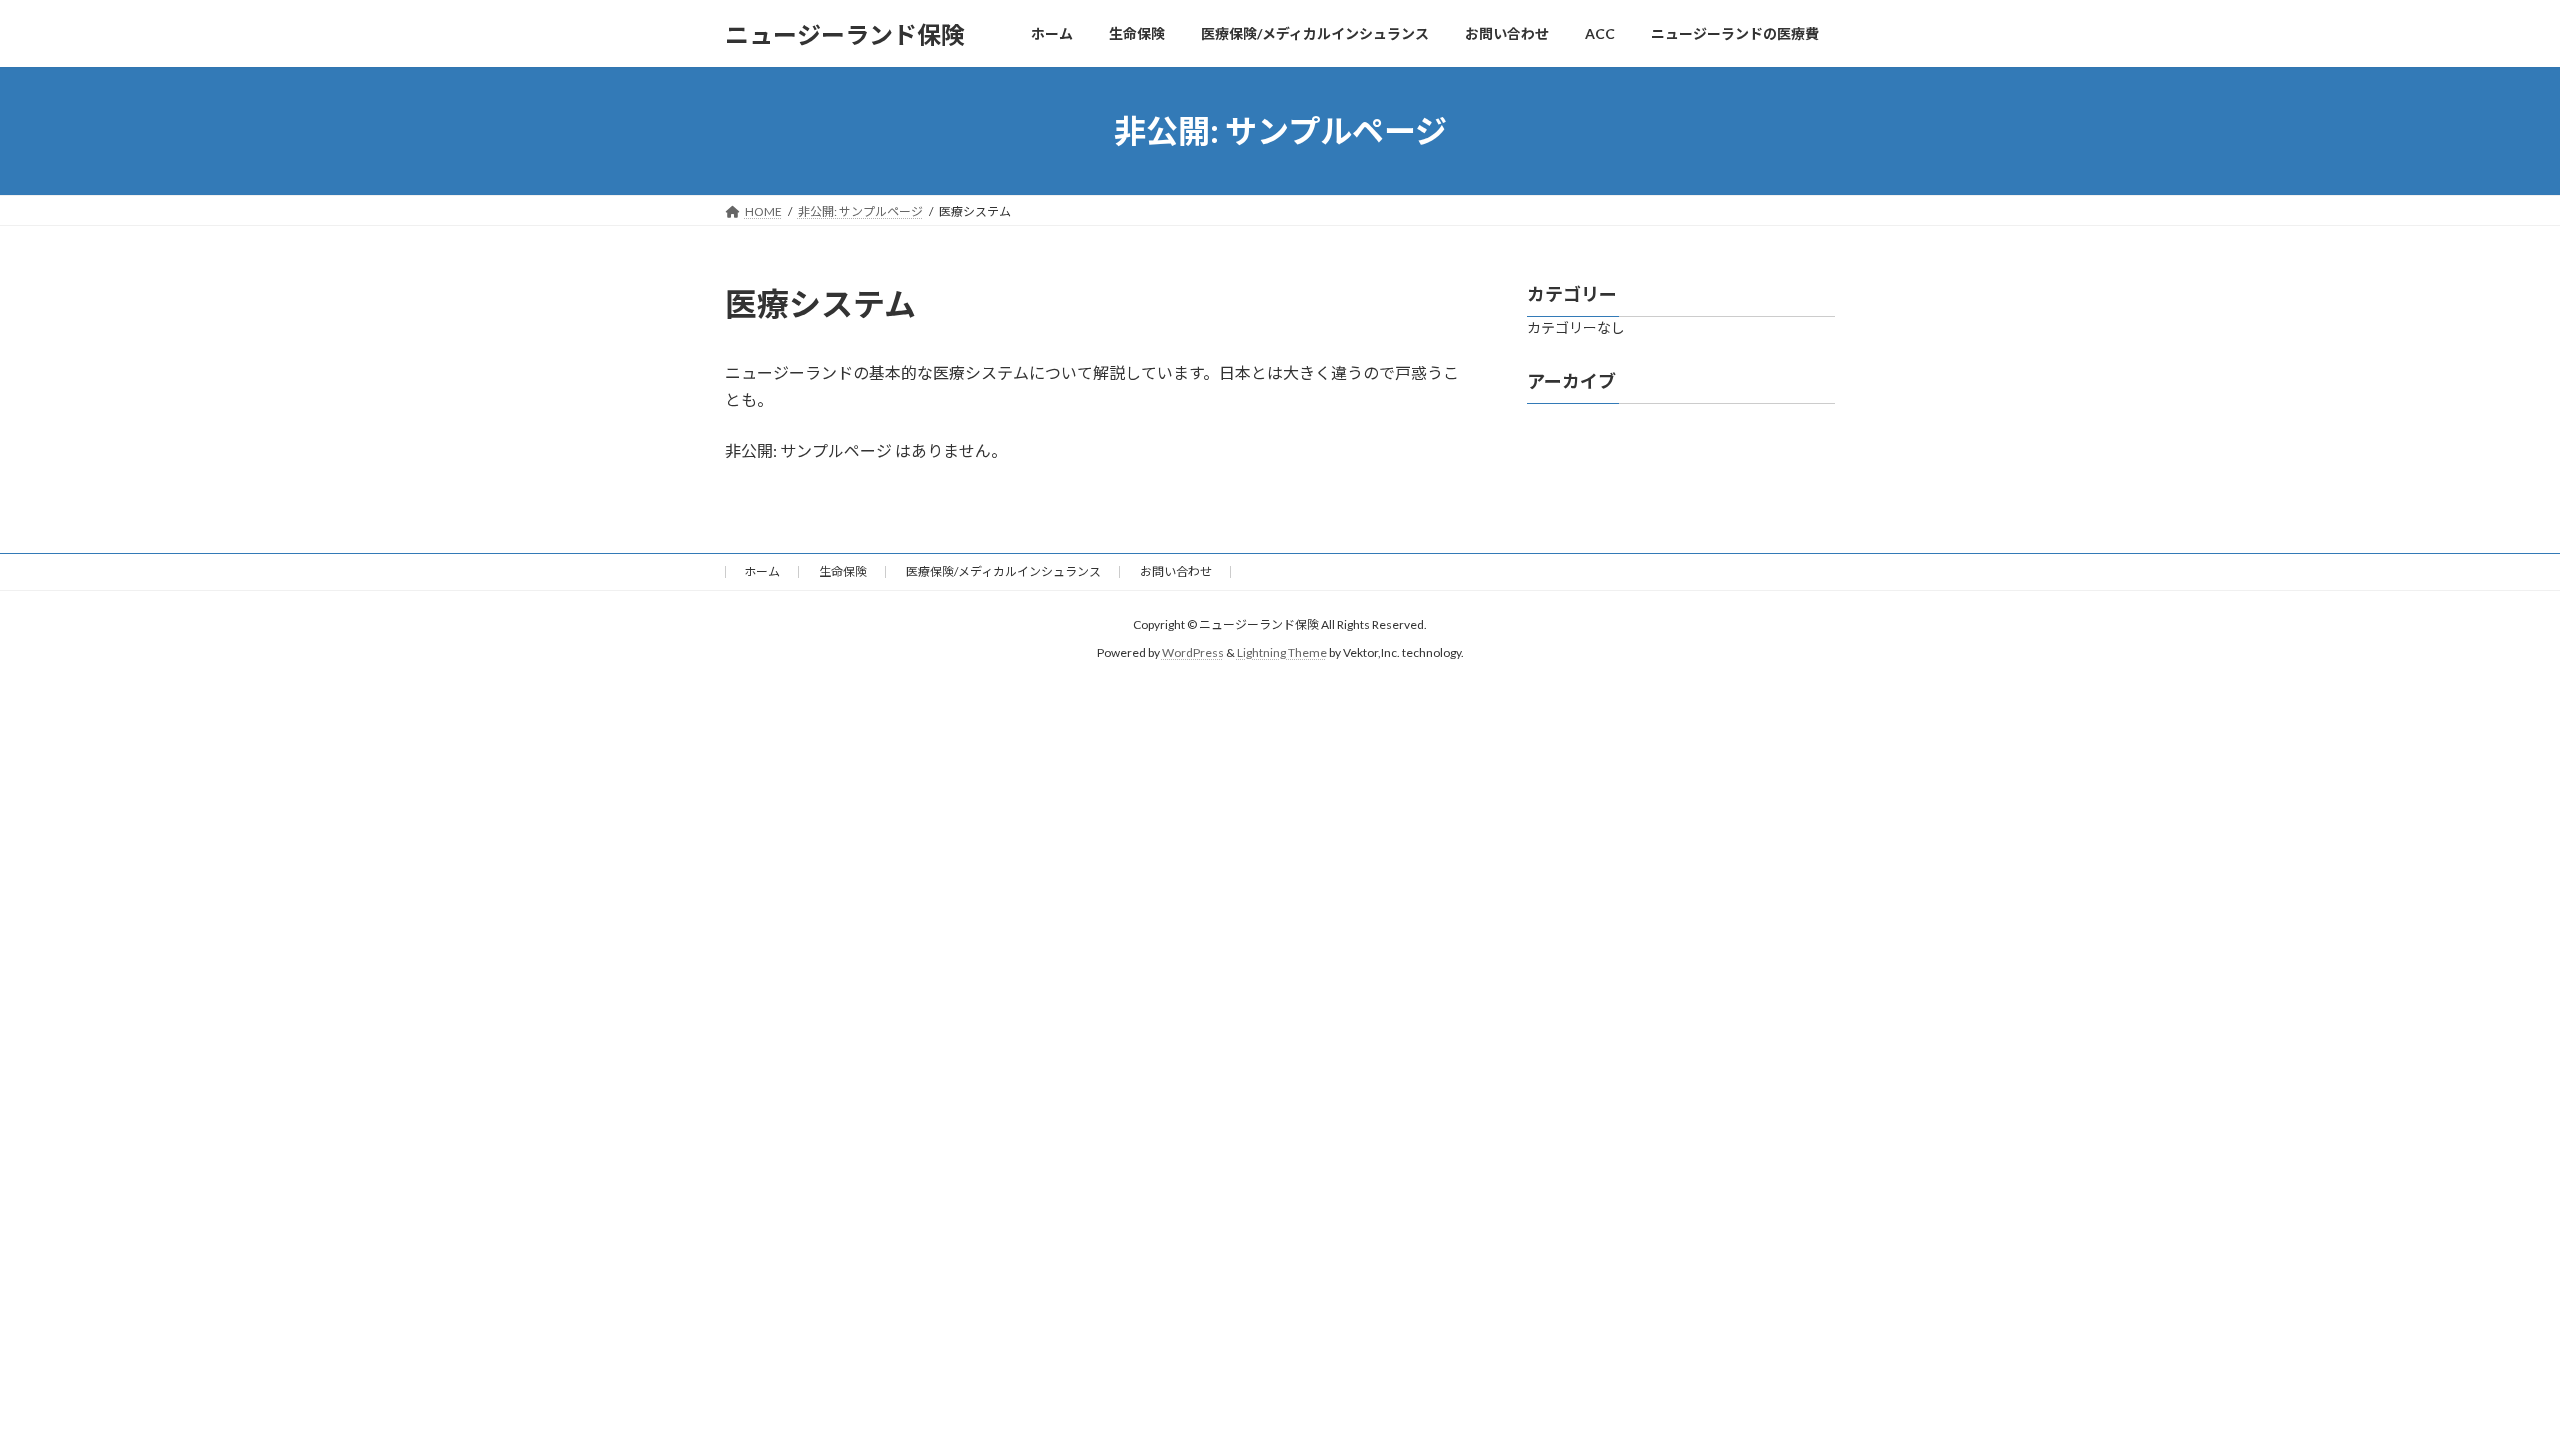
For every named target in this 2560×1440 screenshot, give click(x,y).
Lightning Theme (1282, 652)
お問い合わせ (1176, 571)
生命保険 (843, 571)
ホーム (762, 571)
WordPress (1193, 652)
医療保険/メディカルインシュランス (1003, 571)
